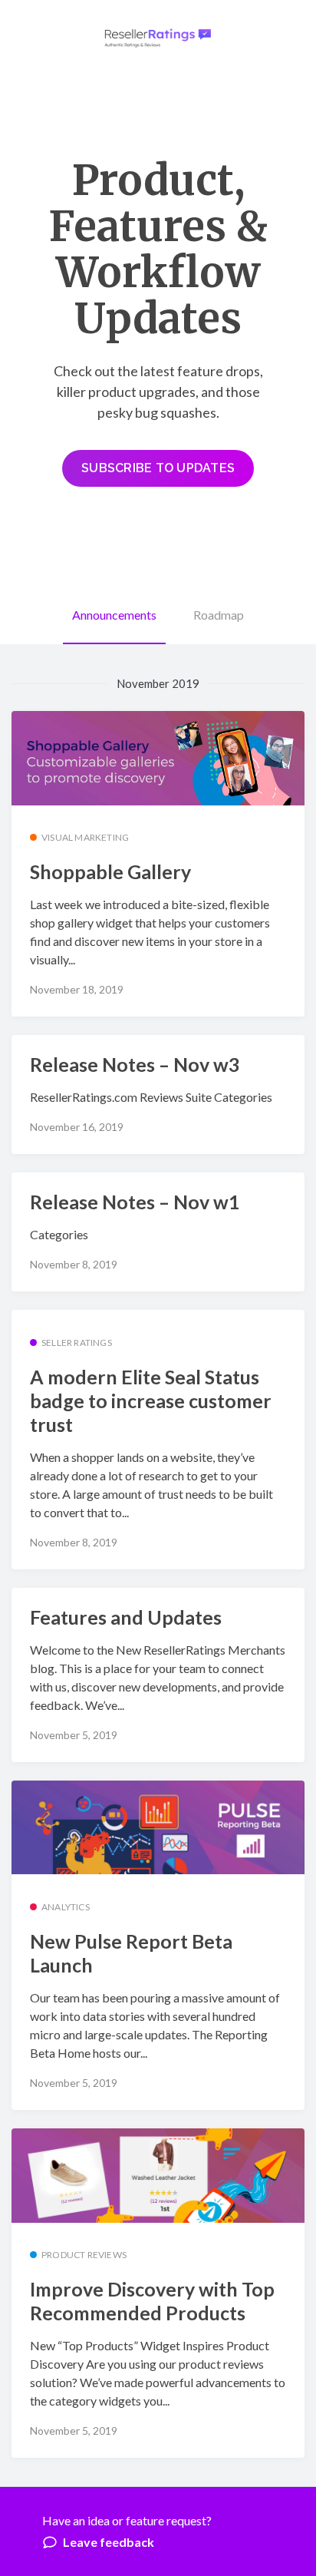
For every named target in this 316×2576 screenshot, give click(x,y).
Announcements (114, 615)
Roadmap (219, 615)
